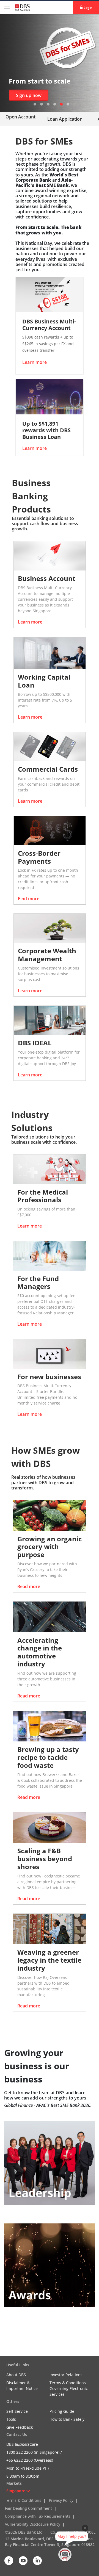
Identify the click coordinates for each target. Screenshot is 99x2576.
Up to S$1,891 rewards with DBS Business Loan (46, 430)
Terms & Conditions (23, 2500)
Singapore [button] (16, 2491)
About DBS (16, 2375)
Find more (29, 899)
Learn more (29, 95)
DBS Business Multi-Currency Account (49, 325)
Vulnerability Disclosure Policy (33, 2524)
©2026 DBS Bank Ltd (24, 2532)
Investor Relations (66, 2375)
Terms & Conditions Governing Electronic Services (69, 2388)
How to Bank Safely (67, 2419)
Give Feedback (20, 2427)
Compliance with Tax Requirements (38, 2516)
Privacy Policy (61, 2500)
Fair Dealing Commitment (28, 2508)
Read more (29, 1586)
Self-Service (17, 2411)
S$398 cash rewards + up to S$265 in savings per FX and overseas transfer (48, 344)
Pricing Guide (62, 2411)
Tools (11, 2419)
